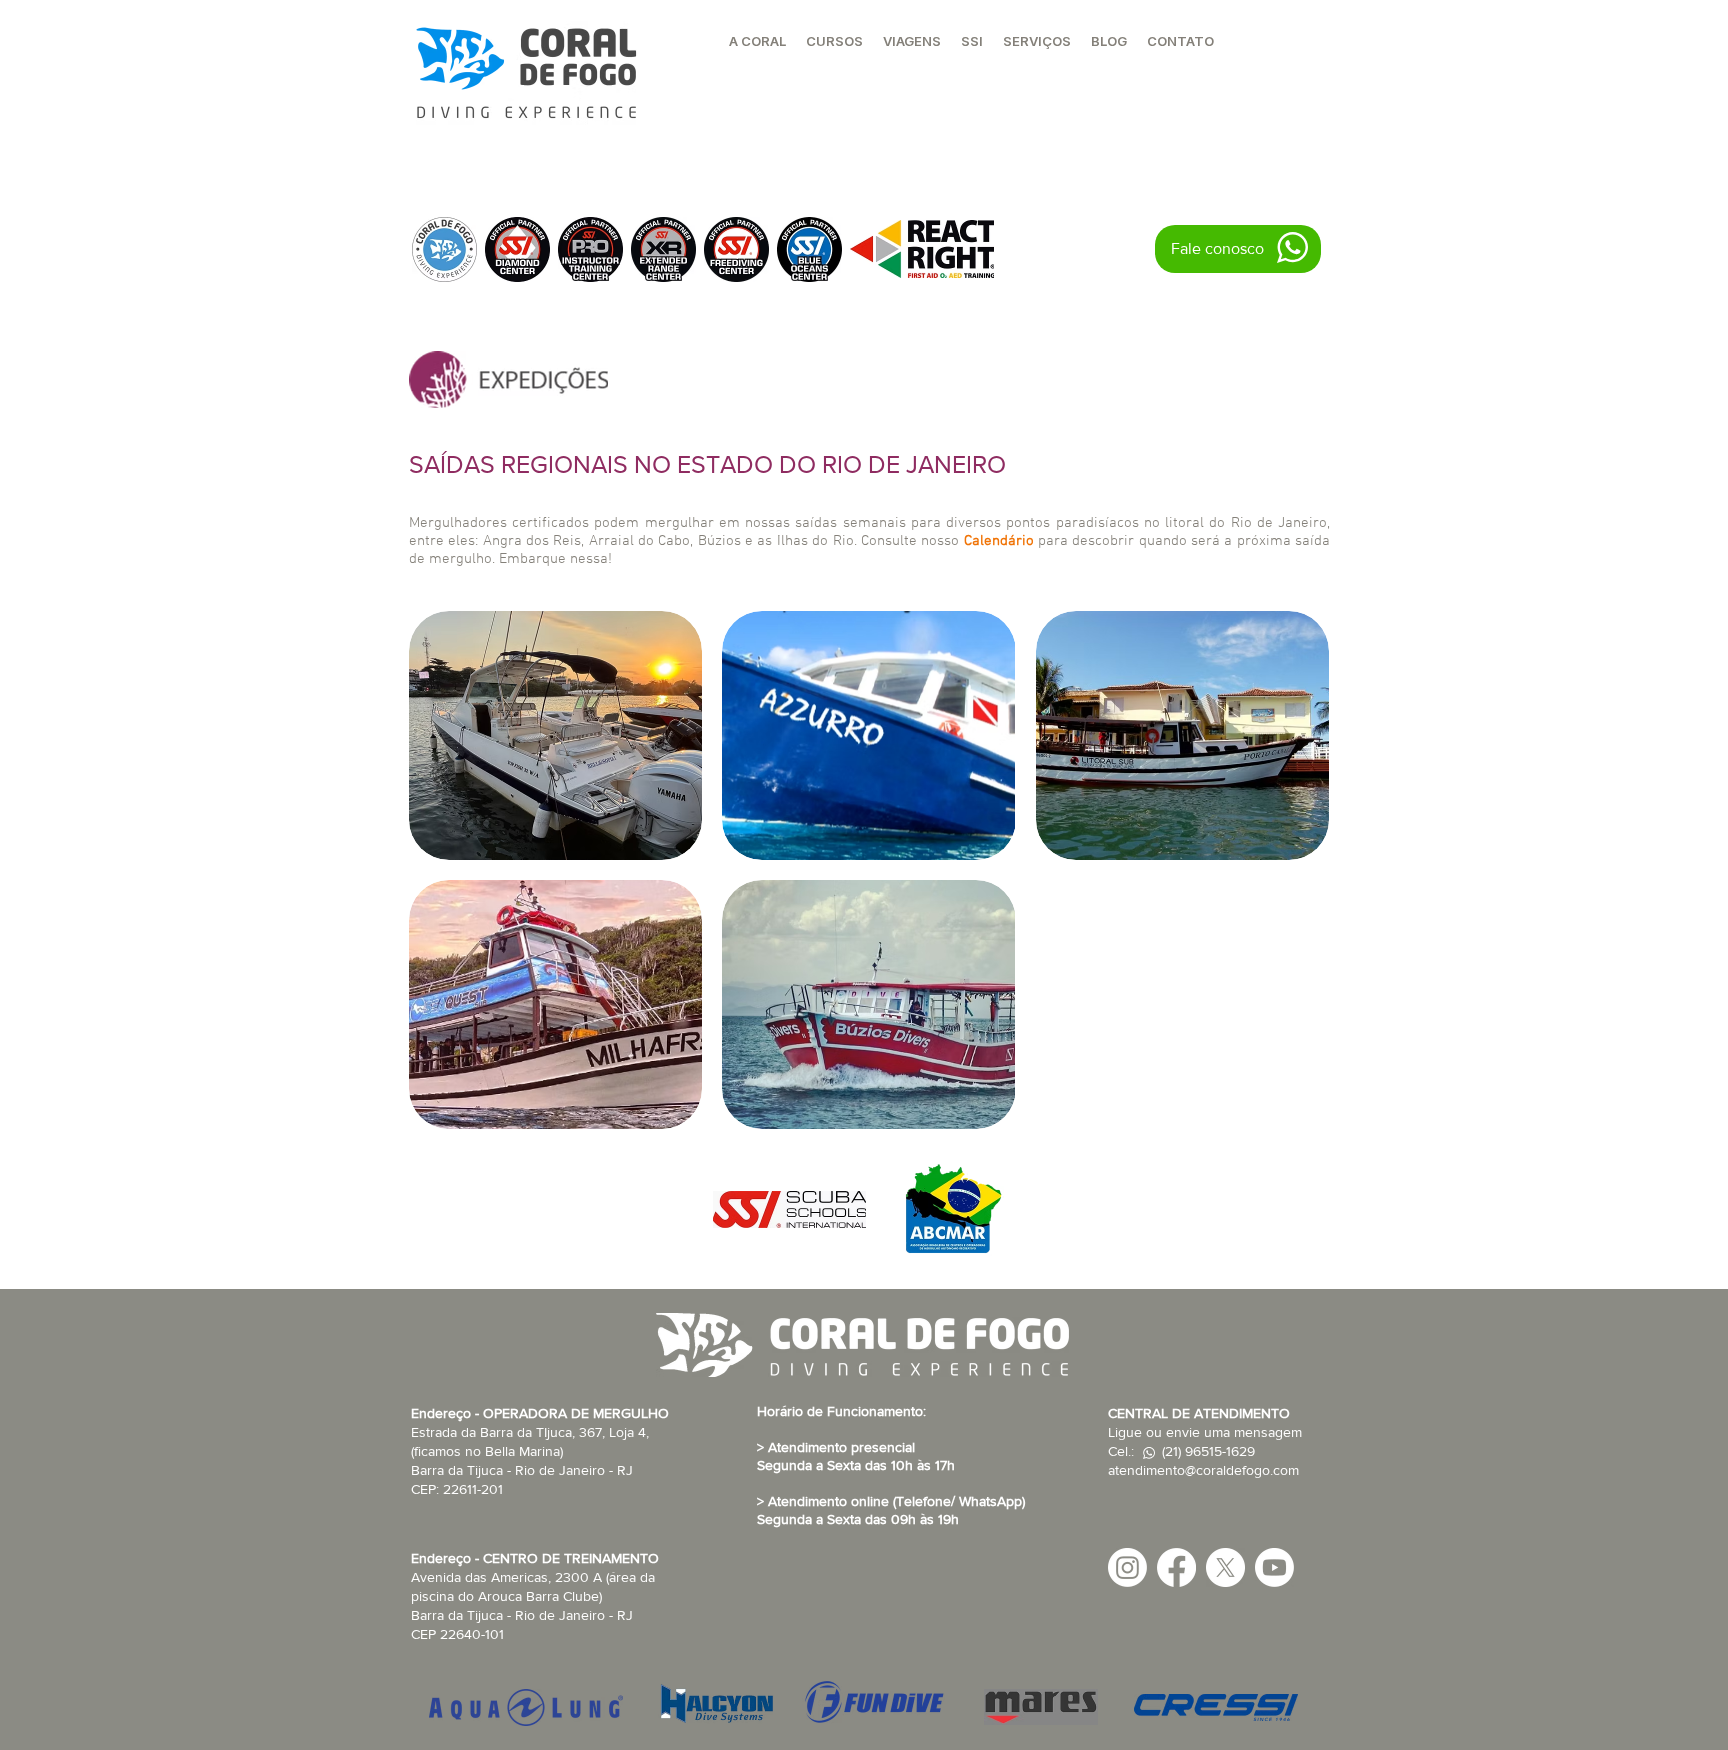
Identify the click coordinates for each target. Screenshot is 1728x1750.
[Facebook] (1176, 1567)
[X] (1225, 1567)
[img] (555, 735)
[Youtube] (1274, 1567)
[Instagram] (1127, 1567)
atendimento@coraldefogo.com (1203, 1470)
